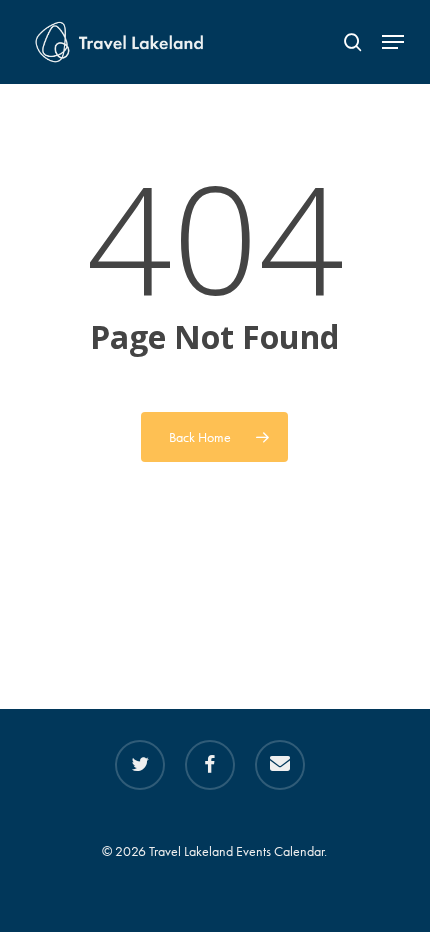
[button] (393, 42)
